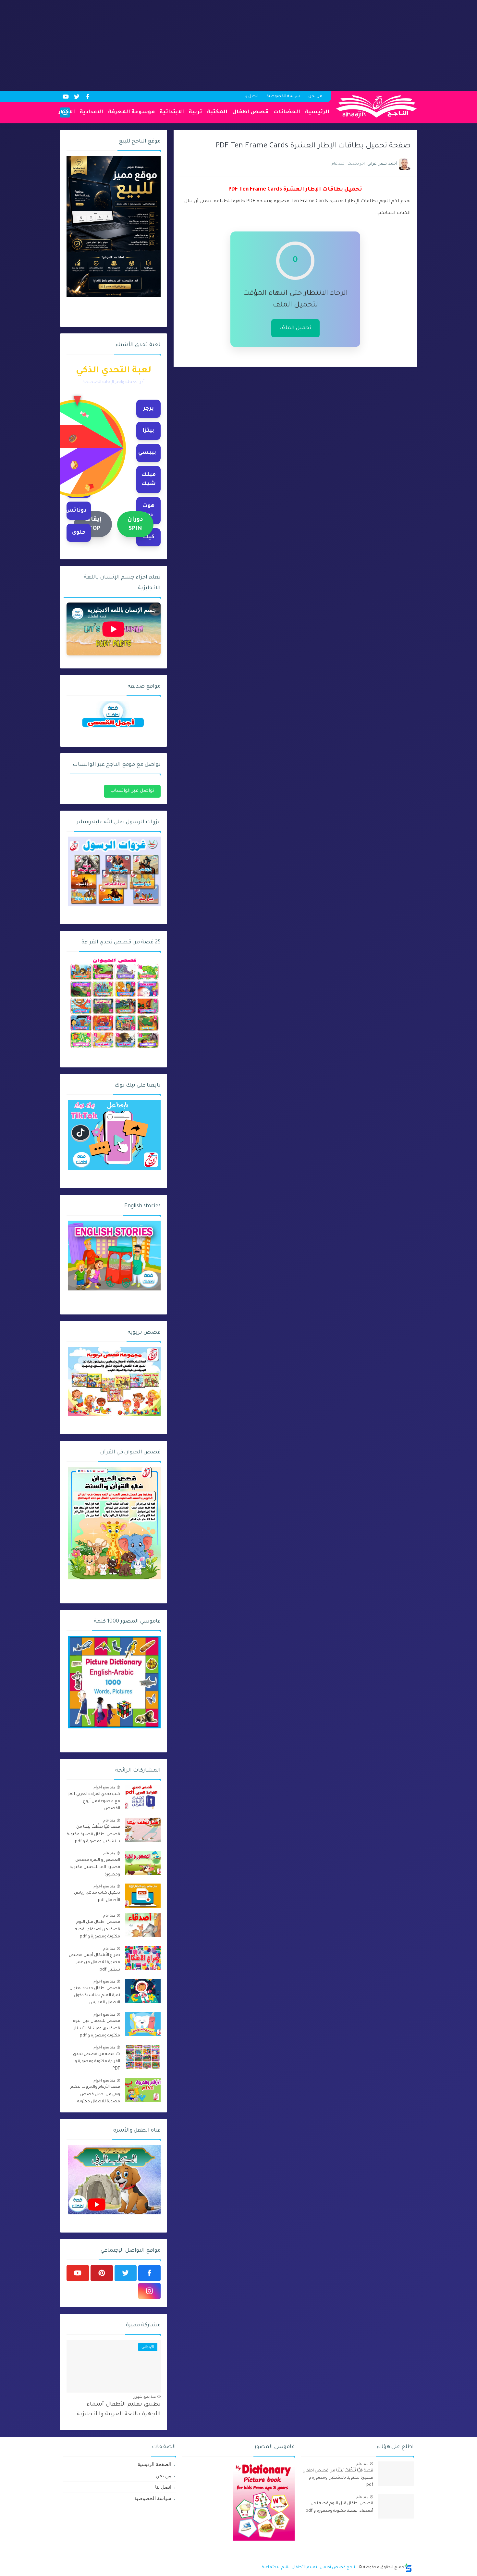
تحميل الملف (295, 328)
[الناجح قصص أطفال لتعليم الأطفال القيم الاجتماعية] (376, 106)
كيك (148, 537)
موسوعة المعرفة (131, 112)
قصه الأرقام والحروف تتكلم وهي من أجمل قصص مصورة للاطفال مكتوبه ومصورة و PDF (95, 2095)
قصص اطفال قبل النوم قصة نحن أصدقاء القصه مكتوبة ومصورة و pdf (98, 1929)
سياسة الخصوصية (283, 97)
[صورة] (143, 1797)
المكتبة (217, 112)
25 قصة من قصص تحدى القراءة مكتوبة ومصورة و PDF (97, 2062)
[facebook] (88, 97)
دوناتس (76, 511)
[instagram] (149, 2291)
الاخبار (67, 112)
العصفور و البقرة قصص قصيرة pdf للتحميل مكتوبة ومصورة (95, 1867)
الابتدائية (172, 112)
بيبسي (147, 453)
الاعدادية (92, 112)
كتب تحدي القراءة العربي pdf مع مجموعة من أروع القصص (94, 1802)
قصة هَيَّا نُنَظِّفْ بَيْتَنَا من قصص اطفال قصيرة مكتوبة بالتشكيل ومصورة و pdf (93, 1834)
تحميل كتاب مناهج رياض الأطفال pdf (97, 1897)
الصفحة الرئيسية (154, 2464)
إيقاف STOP (93, 524)
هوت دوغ (148, 511)
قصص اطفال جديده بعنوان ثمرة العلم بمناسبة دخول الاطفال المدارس (95, 1996)
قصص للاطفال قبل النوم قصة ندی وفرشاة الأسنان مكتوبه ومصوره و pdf (96, 2028)
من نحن (315, 97)
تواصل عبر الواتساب (132, 791)
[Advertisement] (282, 45)
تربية (196, 112)
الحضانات (287, 112)
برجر (148, 409)
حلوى (79, 533)
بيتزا (148, 431)
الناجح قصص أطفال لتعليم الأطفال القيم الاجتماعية (310, 2568)
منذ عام (109, 1820)
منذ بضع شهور (145, 2396)
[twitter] (77, 97)
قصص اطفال (250, 112)
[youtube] (66, 97)
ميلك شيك (148, 479)
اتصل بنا (251, 97)
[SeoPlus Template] (408, 2568)
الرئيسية (317, 112)
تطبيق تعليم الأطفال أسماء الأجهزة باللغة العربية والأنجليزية (119, 2410)
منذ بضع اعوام (104, 1787)
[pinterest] (102, 2273)
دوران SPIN (135, 524)
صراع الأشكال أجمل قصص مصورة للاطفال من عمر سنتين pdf (94, 1963)
